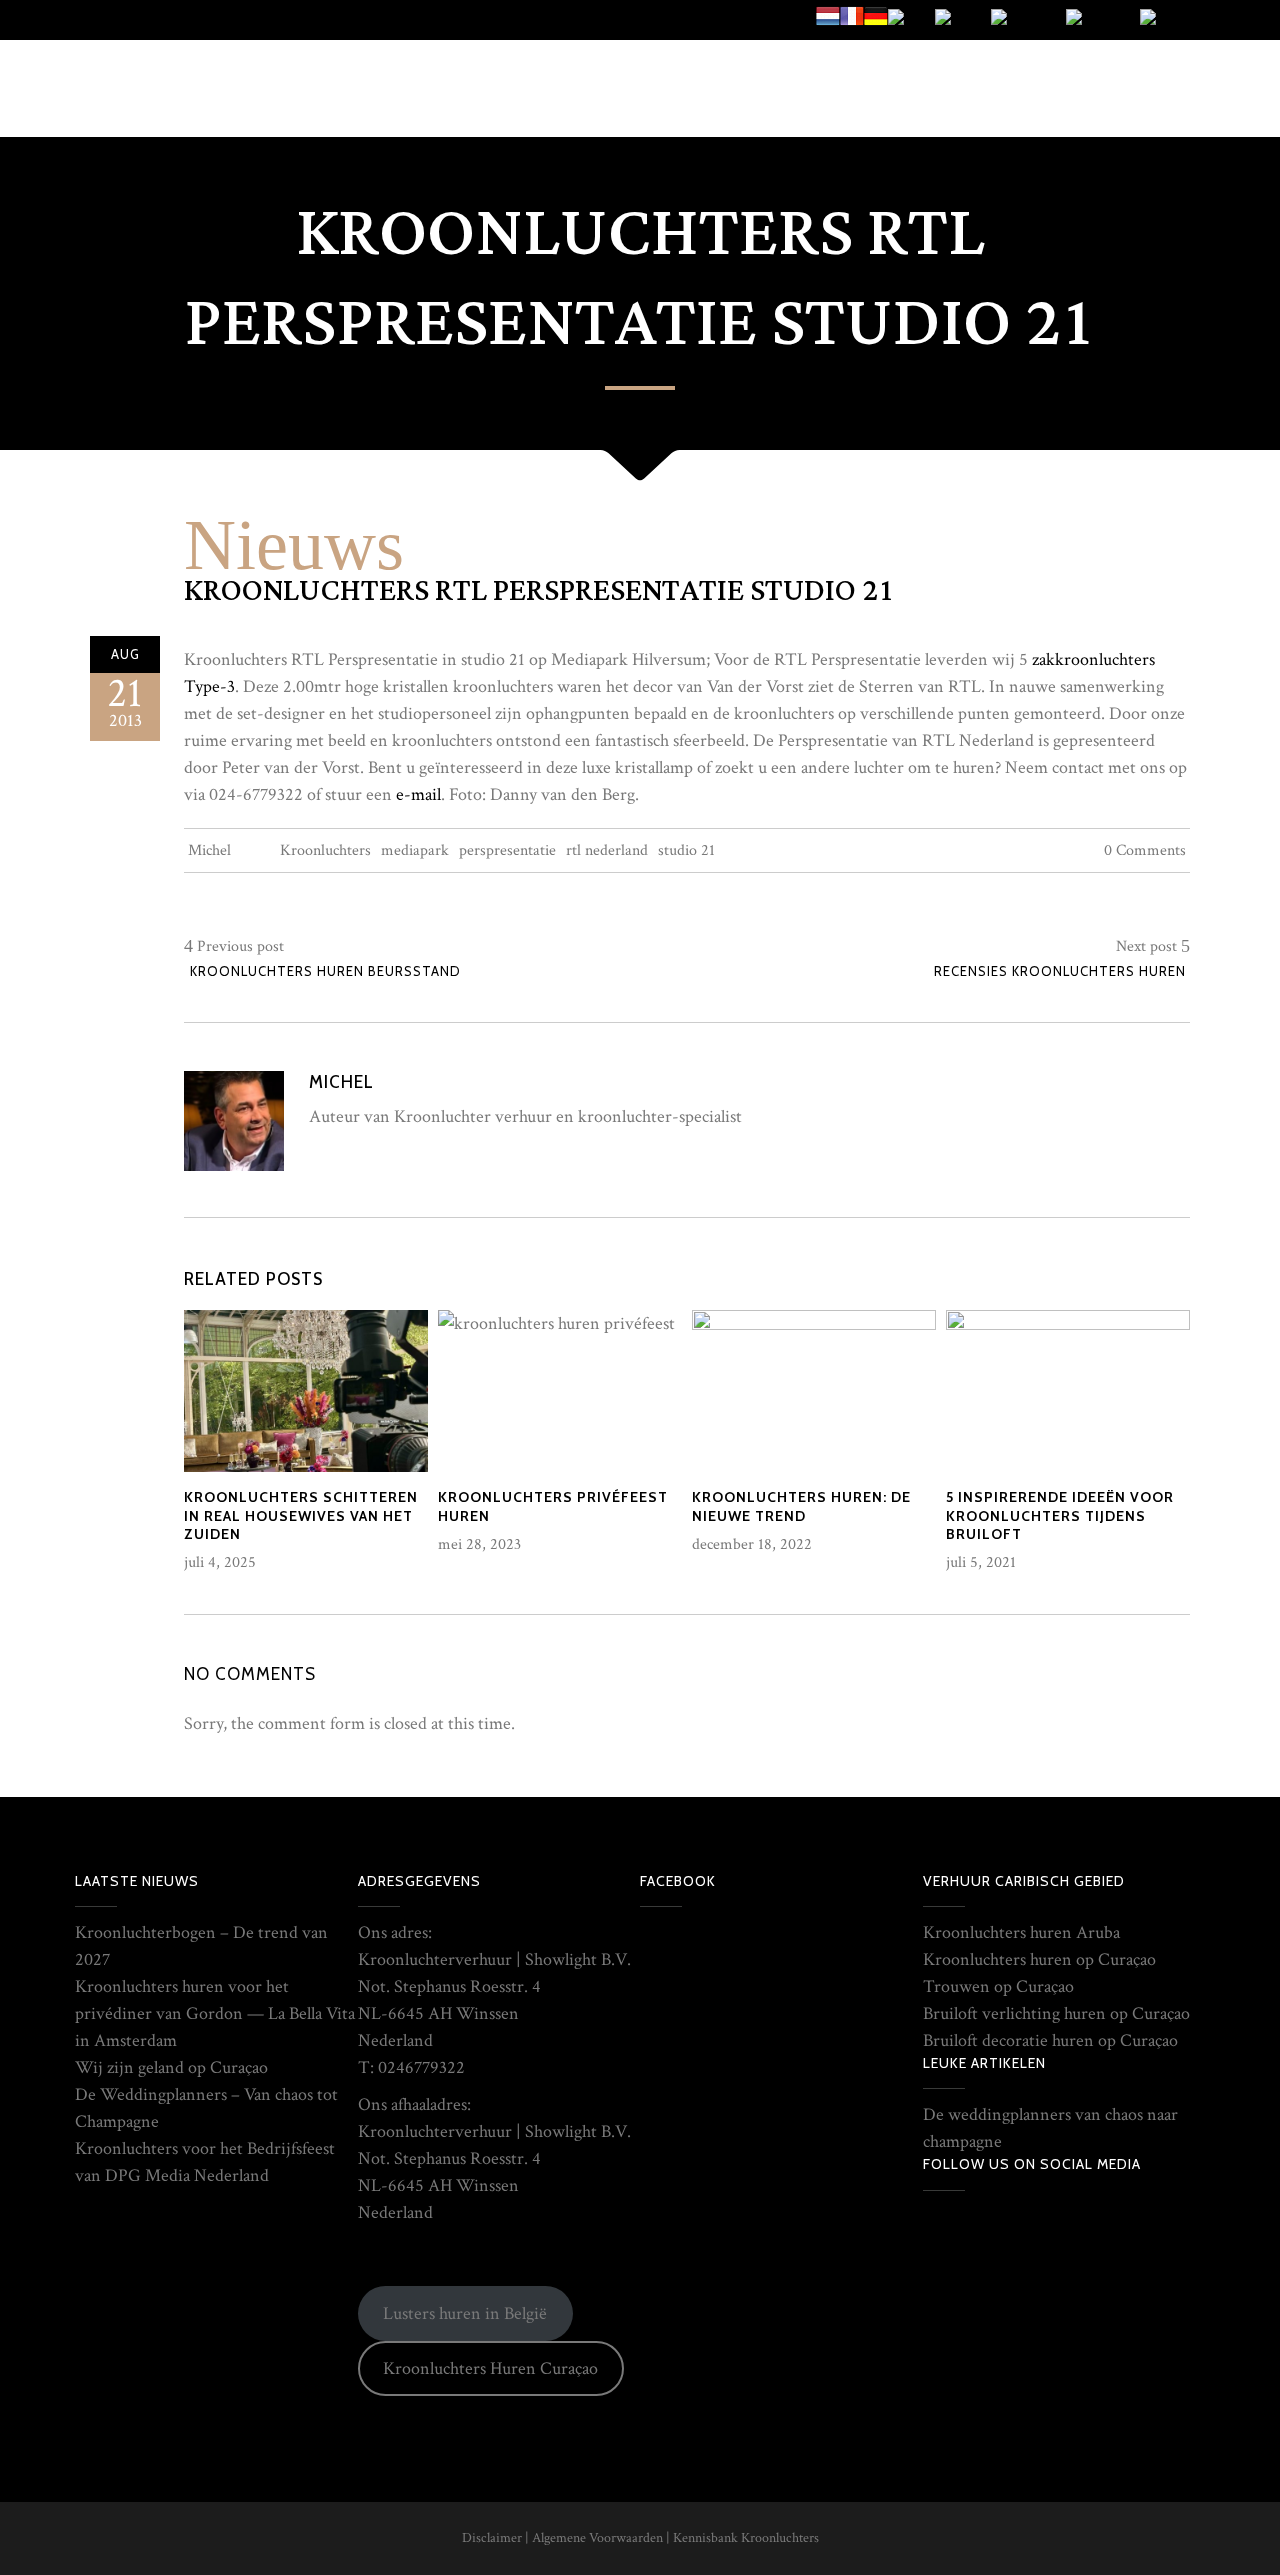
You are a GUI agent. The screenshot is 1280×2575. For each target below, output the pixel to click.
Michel (209, 850)
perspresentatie (507, 850)
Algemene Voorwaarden (597, 2538)
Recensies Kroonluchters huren (1060, 971)
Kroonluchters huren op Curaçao (1039, 1959)
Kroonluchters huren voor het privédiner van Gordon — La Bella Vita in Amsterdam (215, 2013)
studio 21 (686, 850)
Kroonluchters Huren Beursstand (325, 971)
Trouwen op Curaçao (998, 1986)
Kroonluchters (325, 850)
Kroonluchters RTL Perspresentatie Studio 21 (539, 591)
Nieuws (294, 545)
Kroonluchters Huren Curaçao (490, 2368)
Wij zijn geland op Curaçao (171, 2067)
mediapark (415, 850)
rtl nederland (607, 850)
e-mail (418, 794)
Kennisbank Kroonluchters (746, 2538)
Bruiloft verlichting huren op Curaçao (1056, 2013)
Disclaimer (492, 2538)
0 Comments (1145, 850)
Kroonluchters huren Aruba (1021, 1932)
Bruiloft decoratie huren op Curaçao (1050, 2040)
